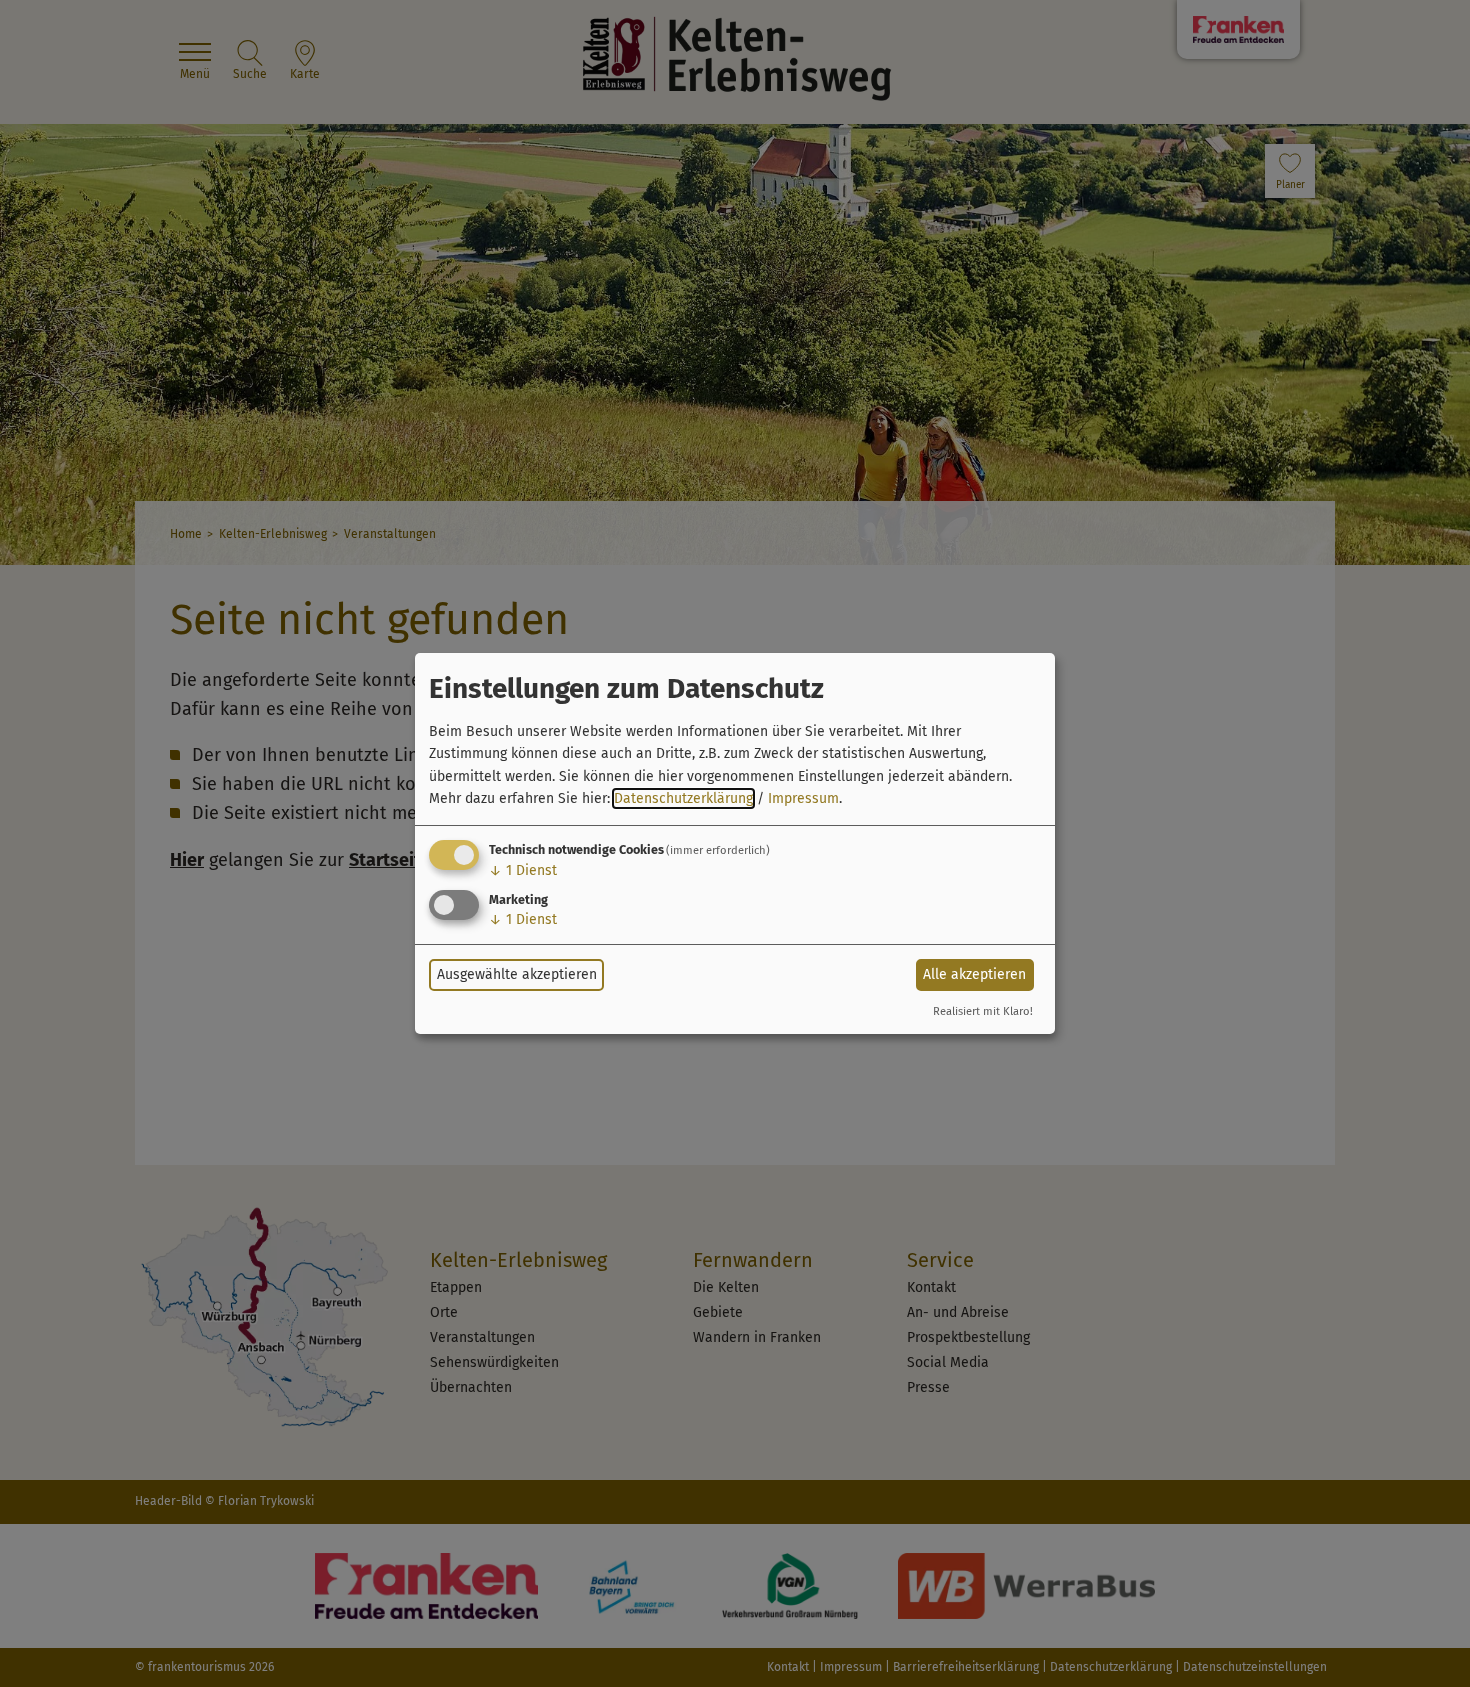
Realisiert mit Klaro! (983, 1011)
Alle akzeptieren (974, 974)
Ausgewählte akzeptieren (517, 974)
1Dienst (523, 870)
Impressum (803, 798)
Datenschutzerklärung (683, 798)
